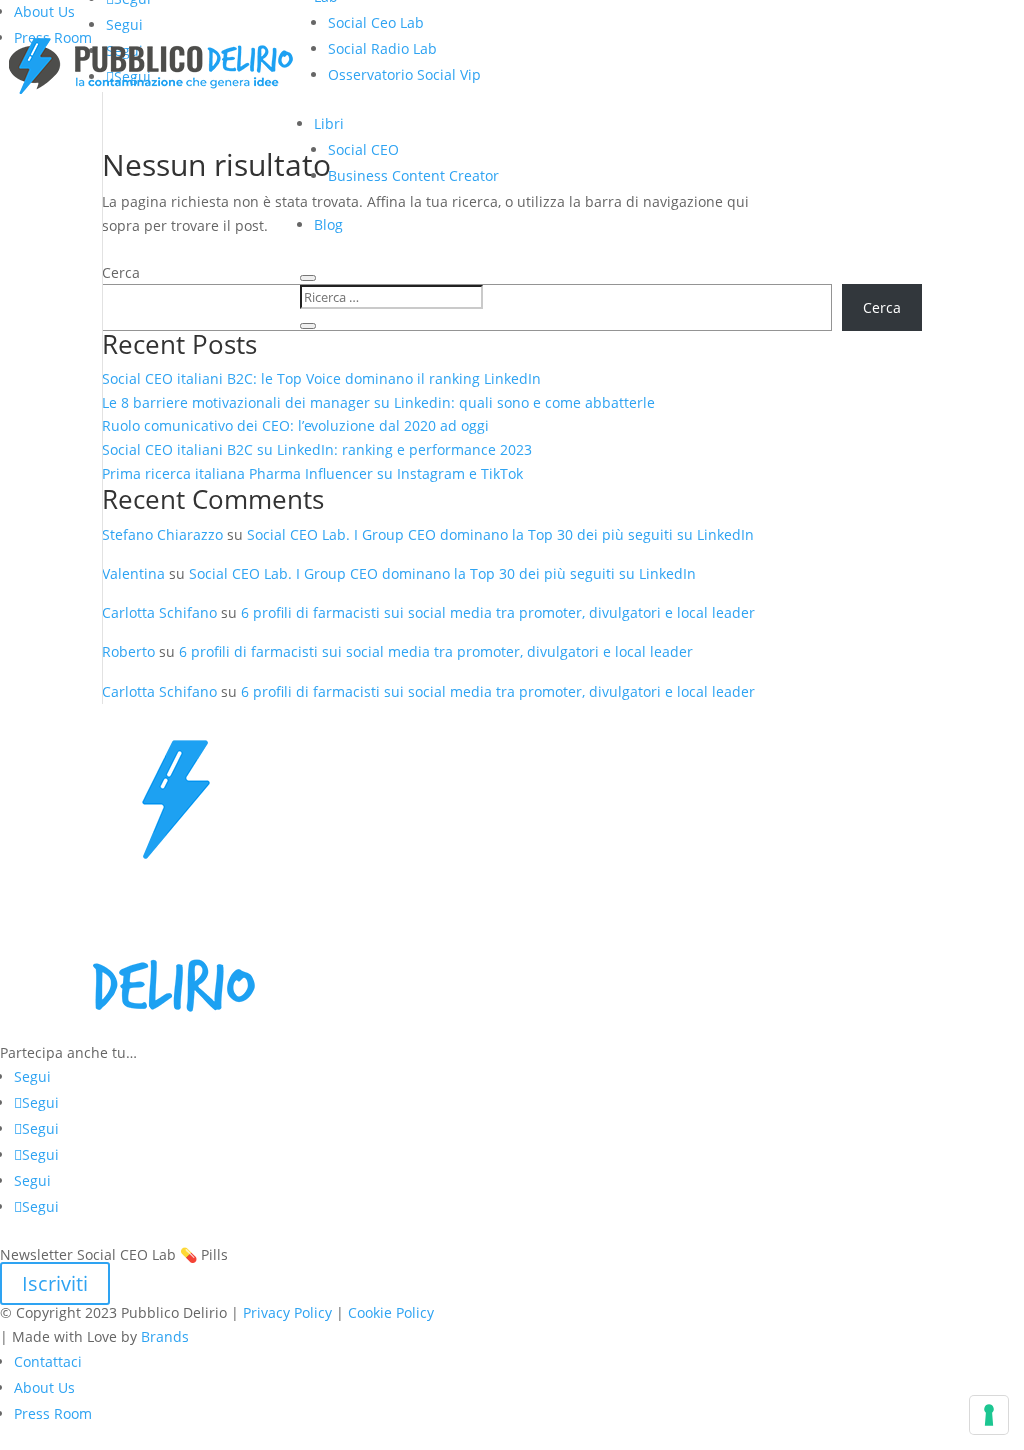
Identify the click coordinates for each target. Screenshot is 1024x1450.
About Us (44, 11)
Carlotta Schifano (159, 612)
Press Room (53, 1413)
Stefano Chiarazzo (162, 534)
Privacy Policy (287, 1312)
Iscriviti (55, 1283)
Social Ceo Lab (376, 22)
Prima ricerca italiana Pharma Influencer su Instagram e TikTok (314, 473)
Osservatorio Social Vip (404, 74)
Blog (328, 224)
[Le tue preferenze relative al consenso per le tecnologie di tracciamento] (989, 1415)
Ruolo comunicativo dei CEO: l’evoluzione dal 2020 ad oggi (295, 425)
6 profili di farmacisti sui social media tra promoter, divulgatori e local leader (498, 612)
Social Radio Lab (382, 48)
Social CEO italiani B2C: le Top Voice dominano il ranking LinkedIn (321, 378)
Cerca (121, 272)
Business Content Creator (413, 175)
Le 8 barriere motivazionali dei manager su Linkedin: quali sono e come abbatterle (378, 402)
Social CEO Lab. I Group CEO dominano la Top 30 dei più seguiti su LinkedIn (500, 534)
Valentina (133, 573)
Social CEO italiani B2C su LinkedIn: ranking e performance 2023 (317, 449)
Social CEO (363, 149)
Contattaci (48, 1361)
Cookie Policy (391, 1312)
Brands (165, 1336)
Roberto (128, 651)
